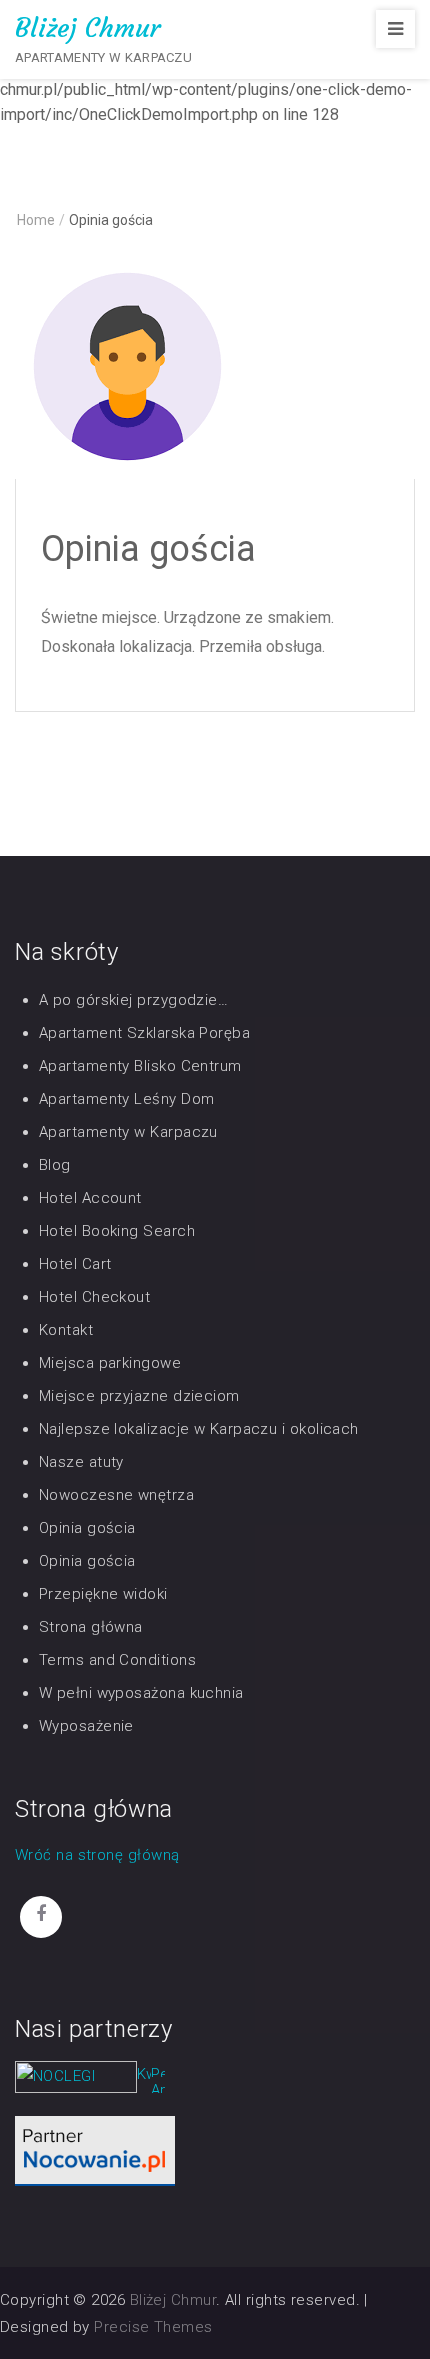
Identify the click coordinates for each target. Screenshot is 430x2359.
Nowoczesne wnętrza (116, 1495)
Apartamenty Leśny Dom (126, 1099)
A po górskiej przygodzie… (133, 1000)
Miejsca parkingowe (110, 1363)
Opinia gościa (87, 1528)
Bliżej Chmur (87, 28)
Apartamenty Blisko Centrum (140, 1066)
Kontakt (66, 1330)
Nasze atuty (81, 1462)
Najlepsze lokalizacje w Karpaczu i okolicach (199, 1429)
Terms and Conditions (117, 1660)
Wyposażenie (86, 1726)
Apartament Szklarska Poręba (144, 1033)
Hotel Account (90, 1198)
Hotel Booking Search (117, 1231)
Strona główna (91, 1627)
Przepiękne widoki (103, 1594)
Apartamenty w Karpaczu (128, 1132)
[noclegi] (95, 2150)
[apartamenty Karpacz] (158, 2084)
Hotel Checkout (94, 1297)
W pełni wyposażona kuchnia (141, 1693)
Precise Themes (153, 2327)
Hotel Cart (75, 1264)
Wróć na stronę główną (97, 1855)
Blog (55, 1165)
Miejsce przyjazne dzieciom (139, 1396)
